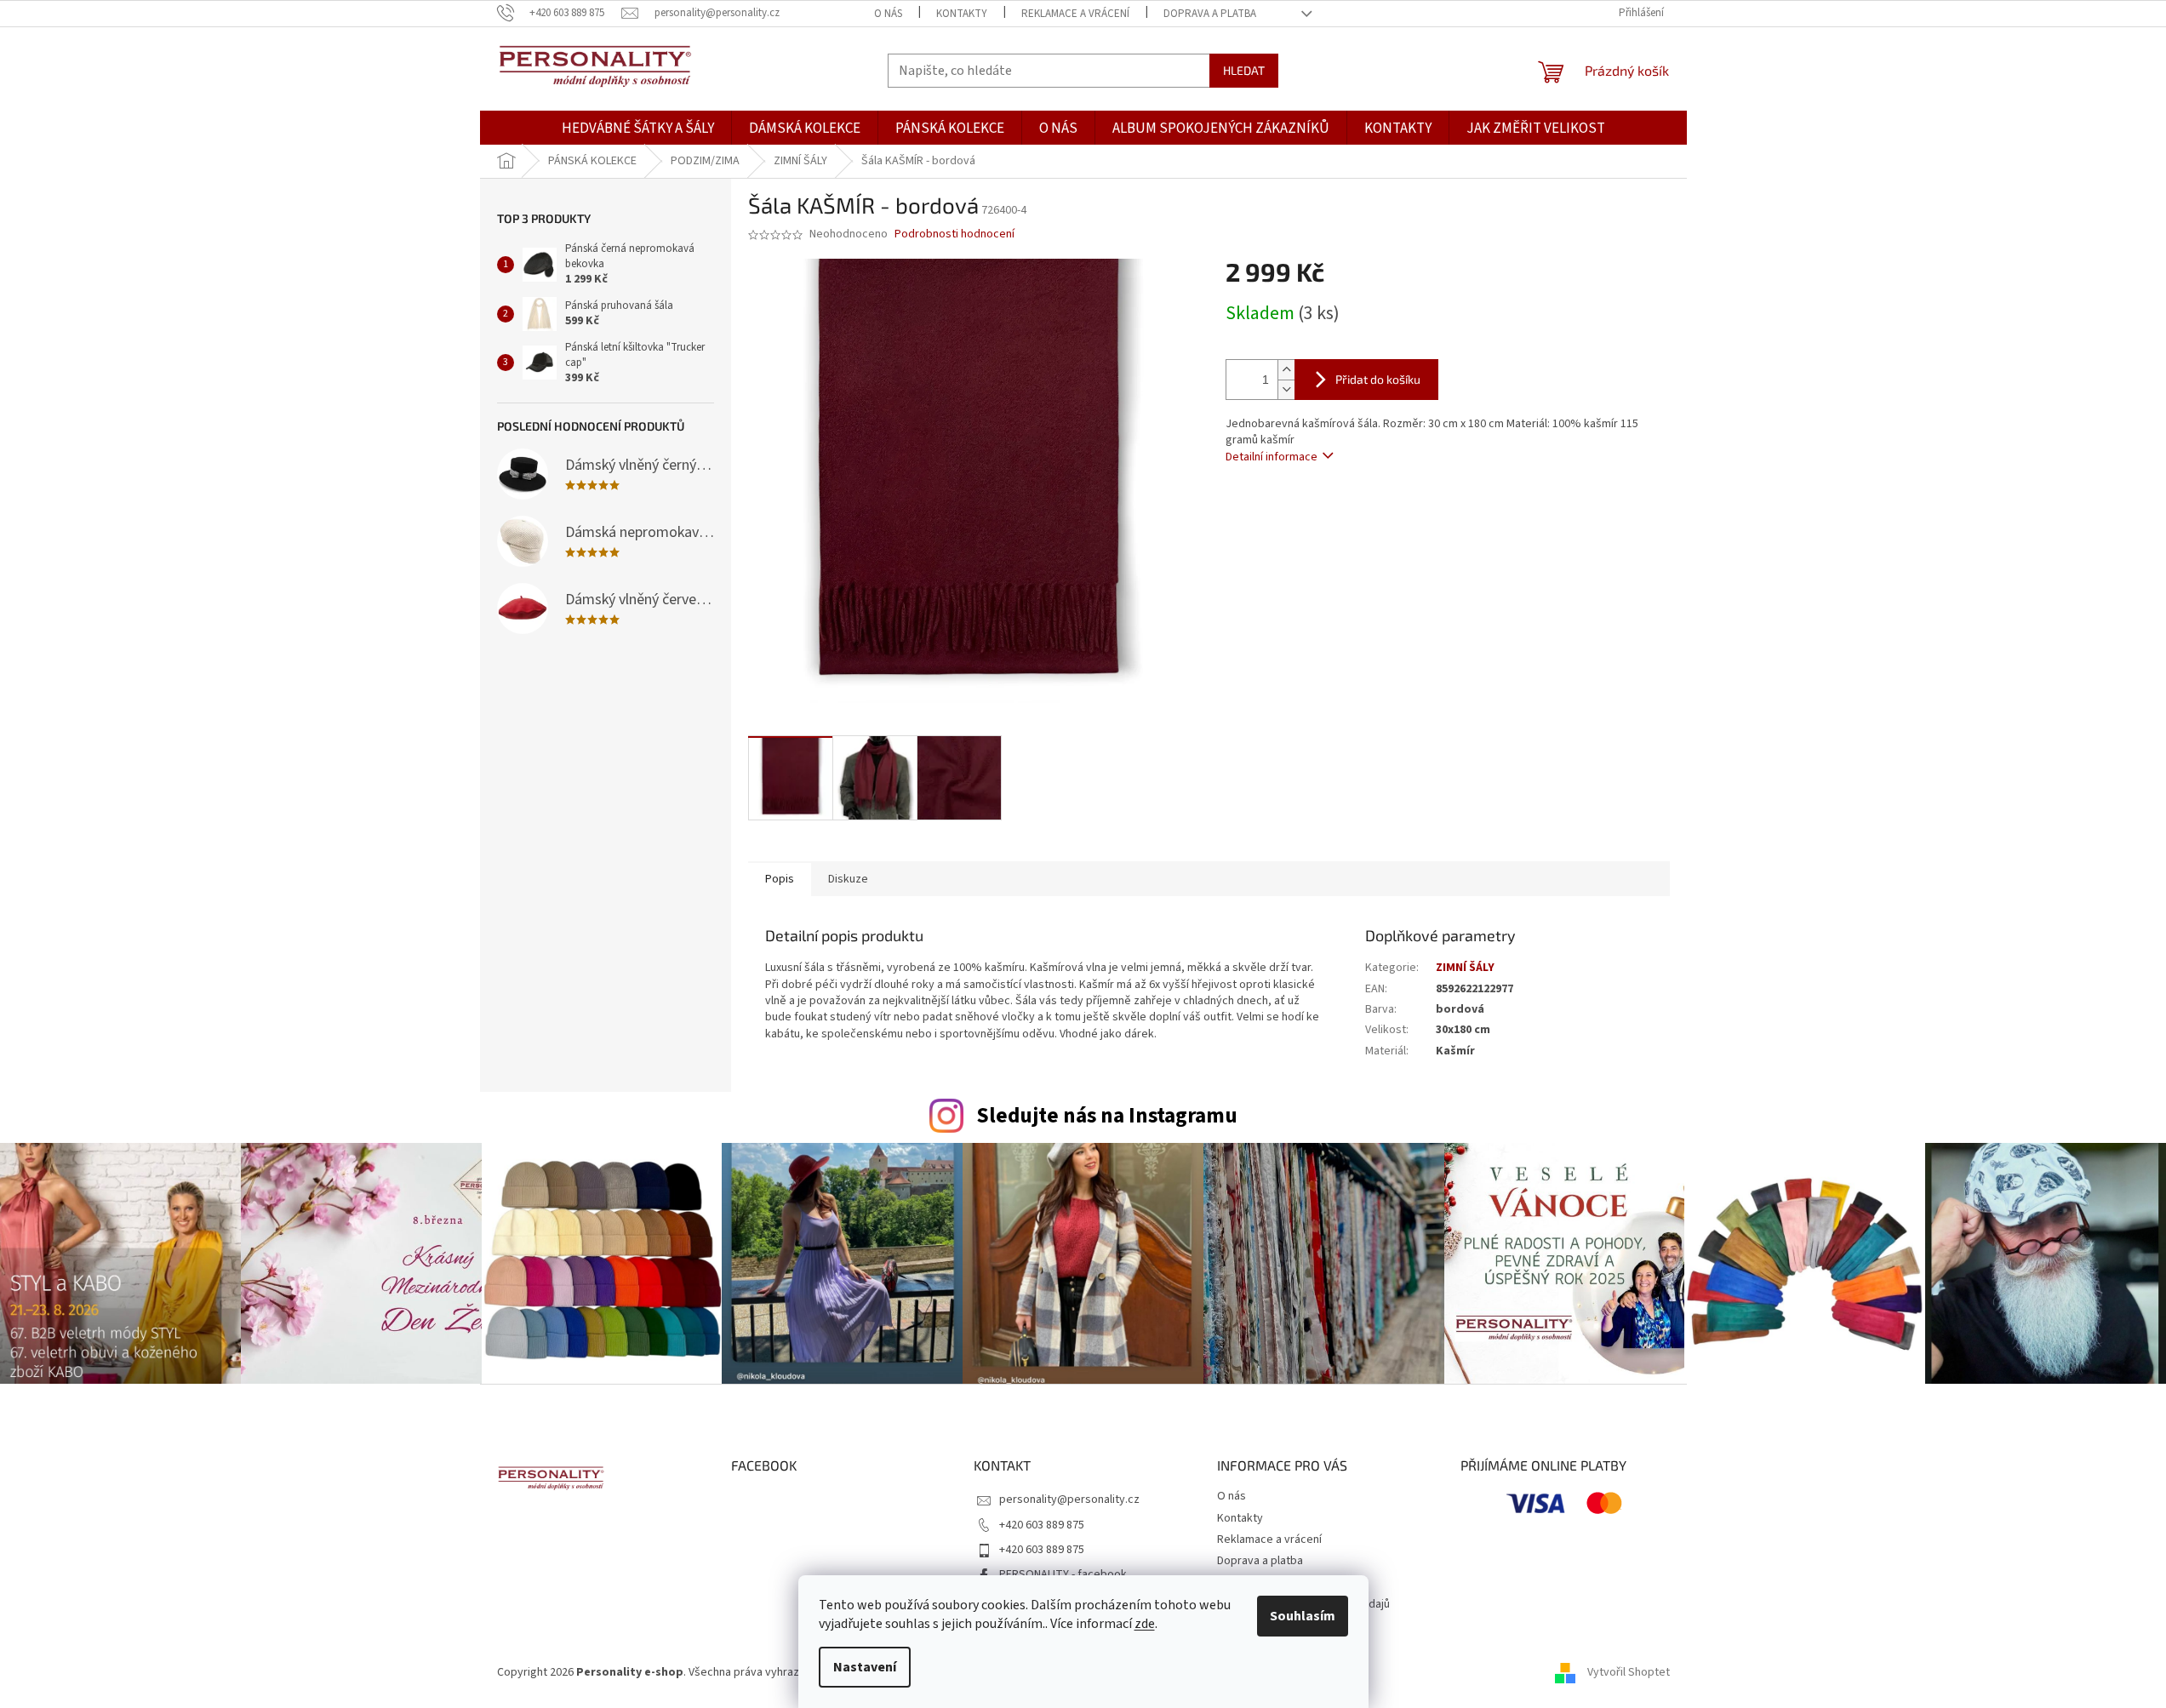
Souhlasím (1303, 1616)
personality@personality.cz (1069, 1499)
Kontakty (962, 14)
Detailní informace (1272, 457)
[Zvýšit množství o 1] (1286, 370)
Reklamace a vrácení (1075, 14)
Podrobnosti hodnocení (954, 234)
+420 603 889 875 (1042, 1525)
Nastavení (865, 1667)
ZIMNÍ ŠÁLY (1465, 968)
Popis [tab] (780, 879)
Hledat (1244, 70)
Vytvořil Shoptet (1629, 1673)
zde (1145, 1624)
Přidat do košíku (1378, 379)
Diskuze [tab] (848, 879)
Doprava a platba (1210, 14)
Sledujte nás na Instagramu (1107, 1116)
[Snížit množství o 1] (1286, 389)
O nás (888, 14)
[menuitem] (638, 129)
